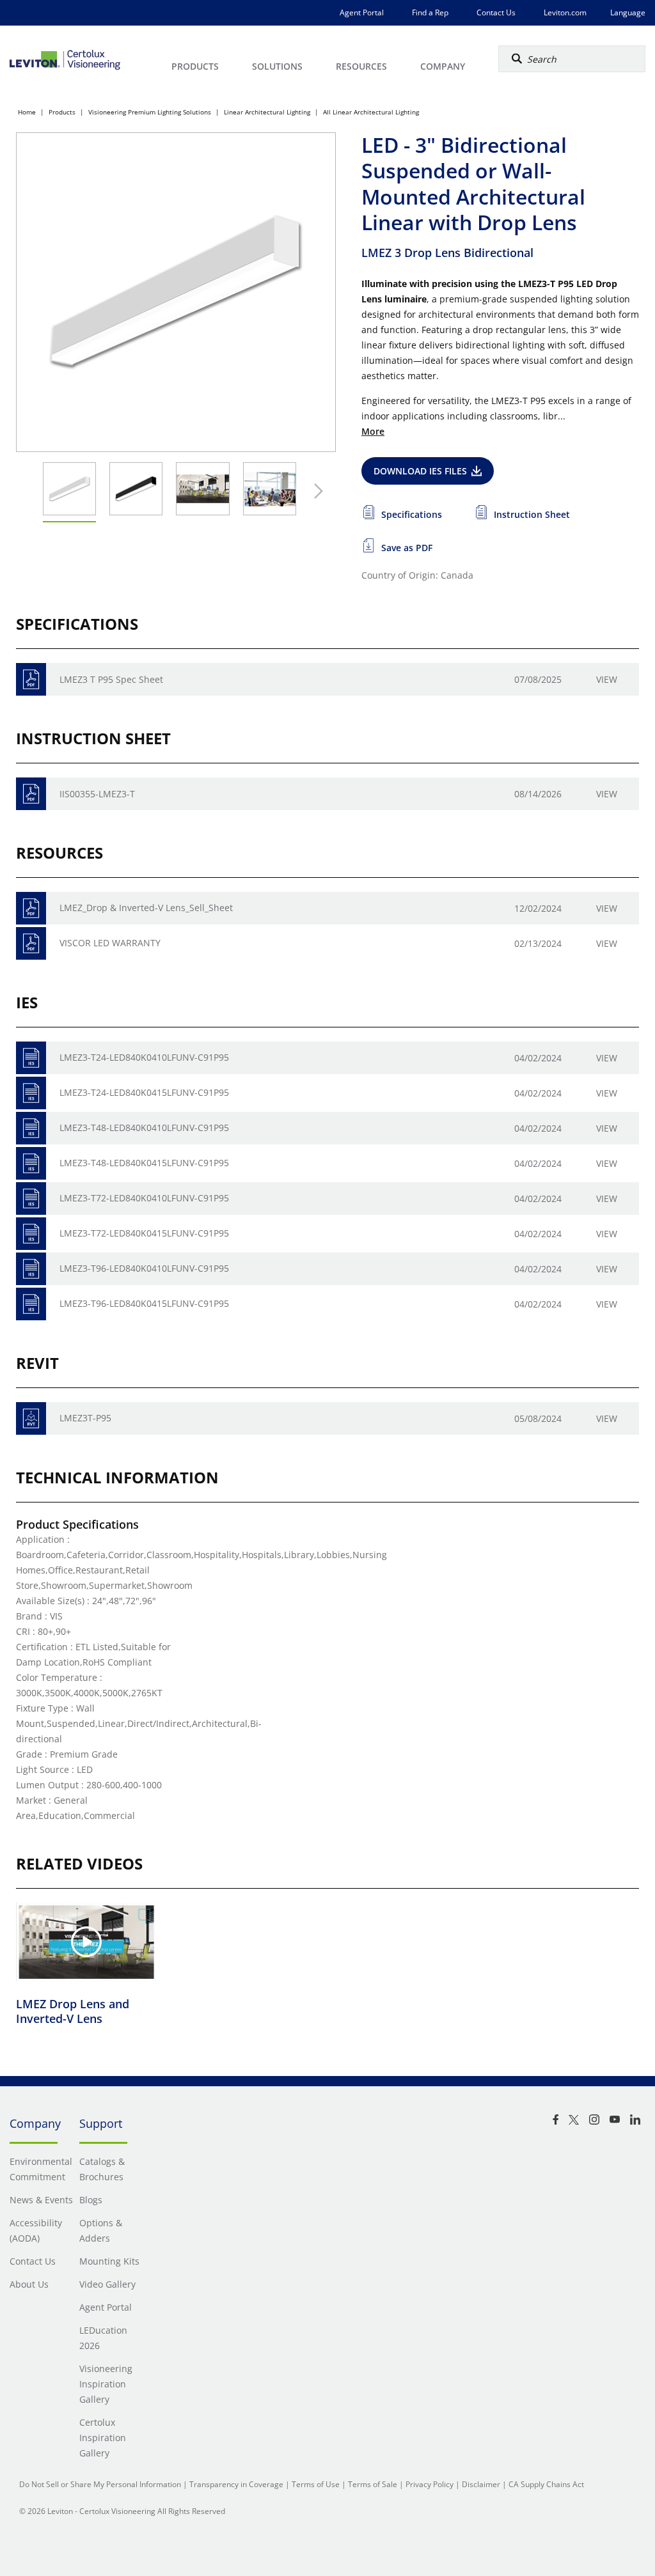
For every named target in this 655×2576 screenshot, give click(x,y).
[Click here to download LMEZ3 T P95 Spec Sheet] (31, 679)
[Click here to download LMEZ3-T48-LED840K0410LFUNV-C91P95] (31, 1128)
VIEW (607, 1058)
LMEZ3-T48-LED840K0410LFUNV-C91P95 (144, 1128)
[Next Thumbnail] (315, 491)
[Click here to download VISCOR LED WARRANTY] (31, 943)
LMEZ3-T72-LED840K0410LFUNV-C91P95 (144, 1198)
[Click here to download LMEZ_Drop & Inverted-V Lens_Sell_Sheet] (31, 908)
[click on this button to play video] (86, 1942)
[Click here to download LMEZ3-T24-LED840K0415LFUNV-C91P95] (31, 1093)
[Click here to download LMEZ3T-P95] (31, 1418)
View (607, 679)
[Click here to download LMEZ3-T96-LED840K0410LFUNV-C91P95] (31, 1269)
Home (27, 112)
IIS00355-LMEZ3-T (97, 794)
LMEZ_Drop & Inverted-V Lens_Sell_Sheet (146, 908)
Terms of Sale (373, 2484)
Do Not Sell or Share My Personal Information (100, 2484)
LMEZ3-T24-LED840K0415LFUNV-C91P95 (144, 1092)
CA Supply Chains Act (546, 2484)
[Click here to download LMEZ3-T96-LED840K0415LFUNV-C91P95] (31, 1304)
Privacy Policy (430, 2484)
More (373, 431)
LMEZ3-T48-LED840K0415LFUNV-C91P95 (144, 1163)
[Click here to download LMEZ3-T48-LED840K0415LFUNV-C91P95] (31, 1163)
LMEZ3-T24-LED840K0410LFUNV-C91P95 (144, 1057)
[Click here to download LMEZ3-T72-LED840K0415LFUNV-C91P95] (31, 1234)
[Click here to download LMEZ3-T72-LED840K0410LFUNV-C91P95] (31, 1198)
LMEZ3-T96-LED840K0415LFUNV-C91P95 (144, 1303)
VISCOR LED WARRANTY (110, 943)
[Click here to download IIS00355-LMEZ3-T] (31, 794)
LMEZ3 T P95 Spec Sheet (111, 679)
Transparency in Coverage (236, 2484)
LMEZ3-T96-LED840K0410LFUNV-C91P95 (144, 1268)
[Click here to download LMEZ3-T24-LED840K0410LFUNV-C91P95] (31, 1058)
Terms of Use (316, 2484)
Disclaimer (481, 2484)
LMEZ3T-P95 (85, 1418)
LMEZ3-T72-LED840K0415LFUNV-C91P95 (144, 1233)
